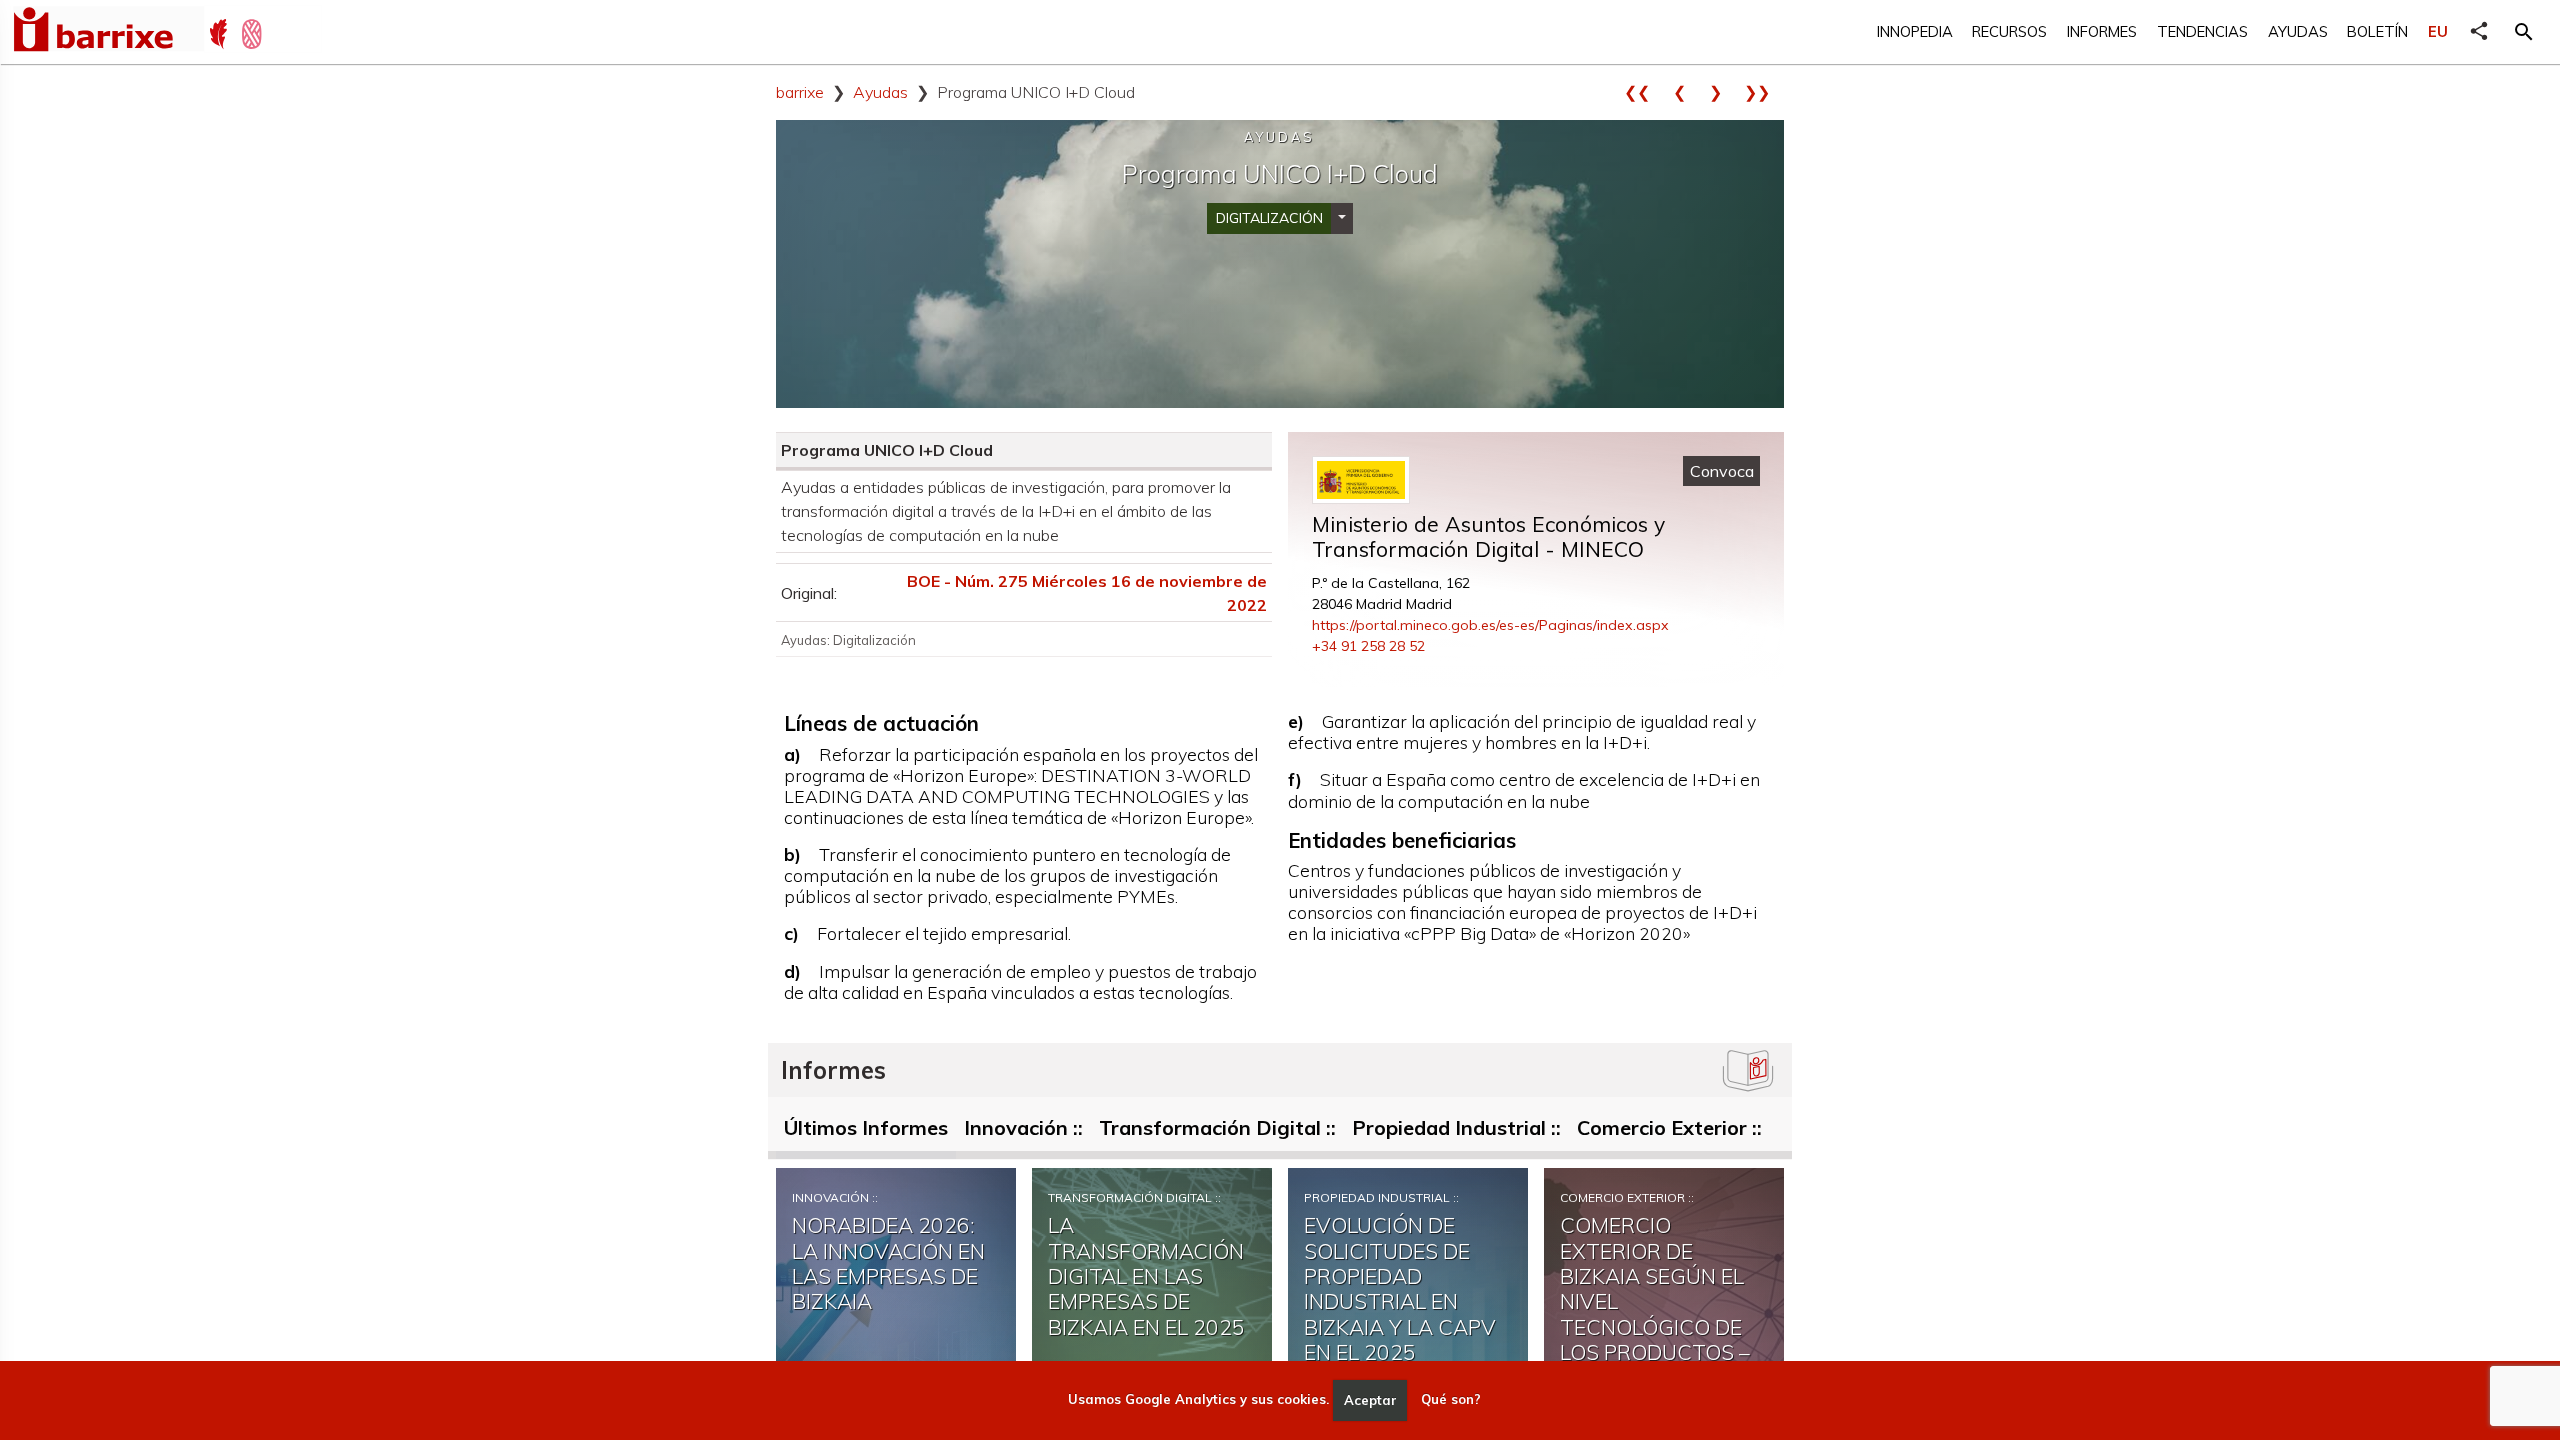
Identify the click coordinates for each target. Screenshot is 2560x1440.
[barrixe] (108, 32)
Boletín (2377, 31)
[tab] (866, 1132)
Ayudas (2298, 31)
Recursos (2009, 31)
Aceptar (1370, 1400)
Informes (2102, 31)
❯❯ (1764, 92)
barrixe (800, 92)
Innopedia (1915, 31)
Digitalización (1269, 218)
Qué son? (1451, 1400)
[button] (2524, 32)
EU (2438, 31)
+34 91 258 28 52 (1368, 646)
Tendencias (2202, 31)
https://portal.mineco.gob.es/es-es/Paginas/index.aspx (1490, 625)
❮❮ (1644, 92)
